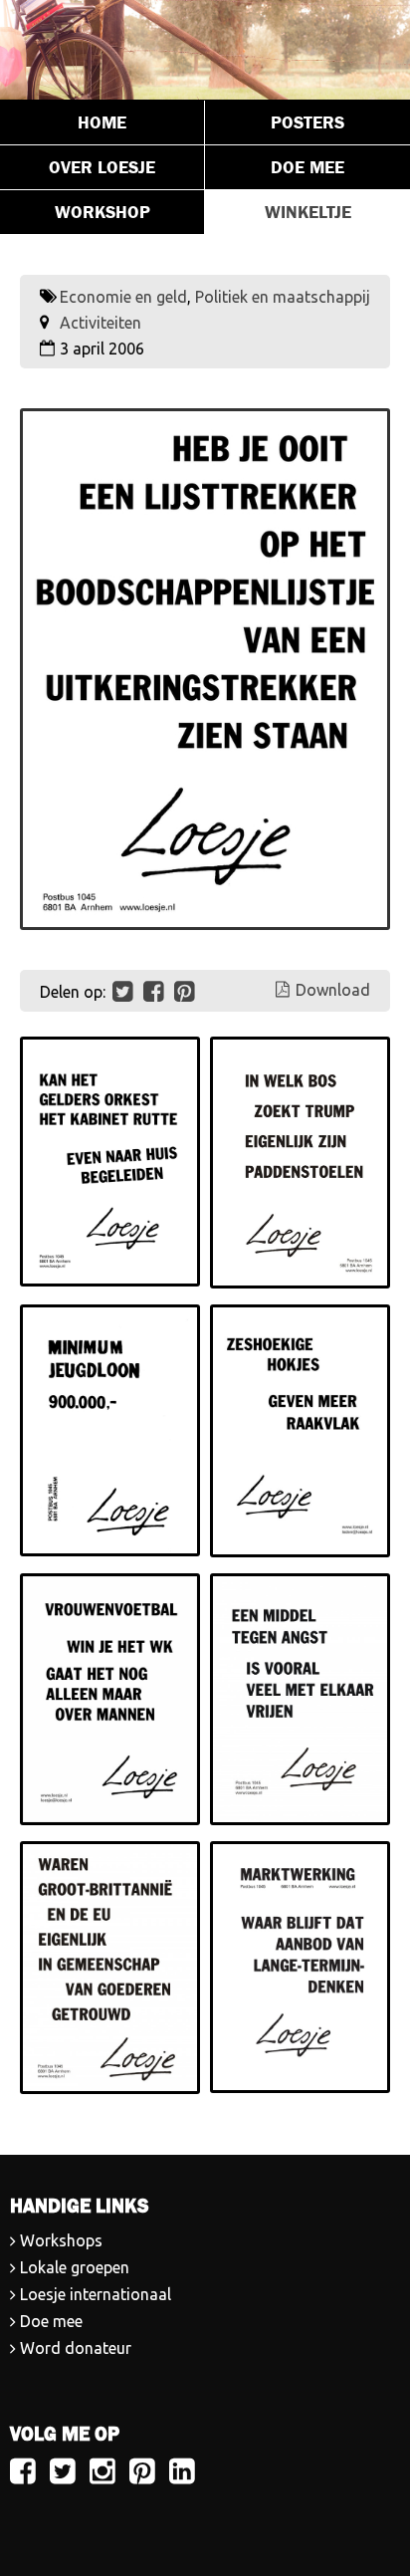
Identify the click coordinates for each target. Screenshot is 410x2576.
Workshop (102, 212)
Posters (307, 122)
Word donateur (76, 2348)
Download (333, 990)
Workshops (61, 2240)
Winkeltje (308, 212)
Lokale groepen (75, 2267)
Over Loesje (102, 167)
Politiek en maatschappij (283, 297)
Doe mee (307, 167)
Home (102, 122)
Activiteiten (101, 323)
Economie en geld (123, 297)
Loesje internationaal (96, 2294)
